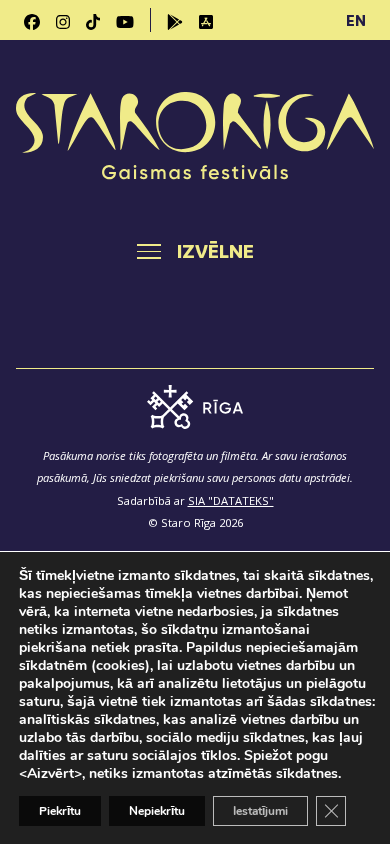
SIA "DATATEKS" (231, 500)
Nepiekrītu (157, 811)
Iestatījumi (260, 811)
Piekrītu (60, 811)
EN (356, 20)
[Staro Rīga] (195, 138)
